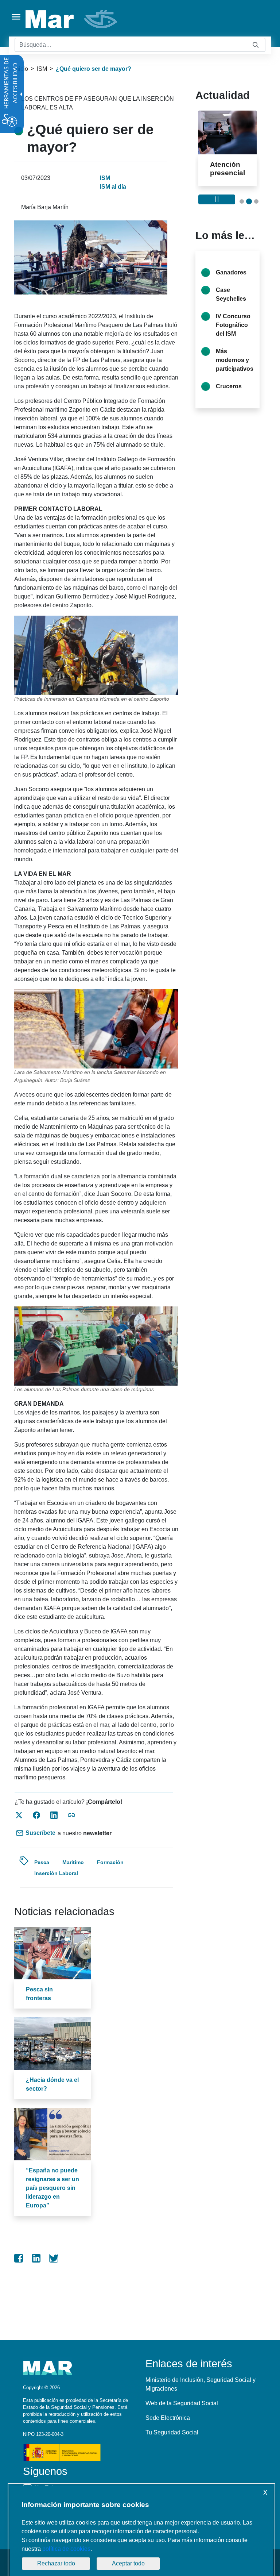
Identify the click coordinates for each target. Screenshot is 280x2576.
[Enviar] (256, 45)
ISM (42, 69)
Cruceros (229, 403)
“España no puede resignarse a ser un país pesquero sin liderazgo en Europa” (52, 2188)
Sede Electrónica (168, 2418)
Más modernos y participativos (235, 377)
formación (110, 1862)
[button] (242, 218)
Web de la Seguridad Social (182, 2403)
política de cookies (66, 2549)
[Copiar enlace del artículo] (71, 1815)
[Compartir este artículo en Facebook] (36, 1815)
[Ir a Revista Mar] (72, 19)
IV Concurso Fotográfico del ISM (233, 342)
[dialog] (141, 2531)
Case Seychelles (231, 311)
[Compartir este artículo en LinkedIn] (54, 1815)
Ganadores (231, 289)
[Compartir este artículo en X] (19, 1815)
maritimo (73, 1862)
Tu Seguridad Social (172, 2432)
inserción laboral (56, 1873)
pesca (42, 1862)
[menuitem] (19, 2258)
